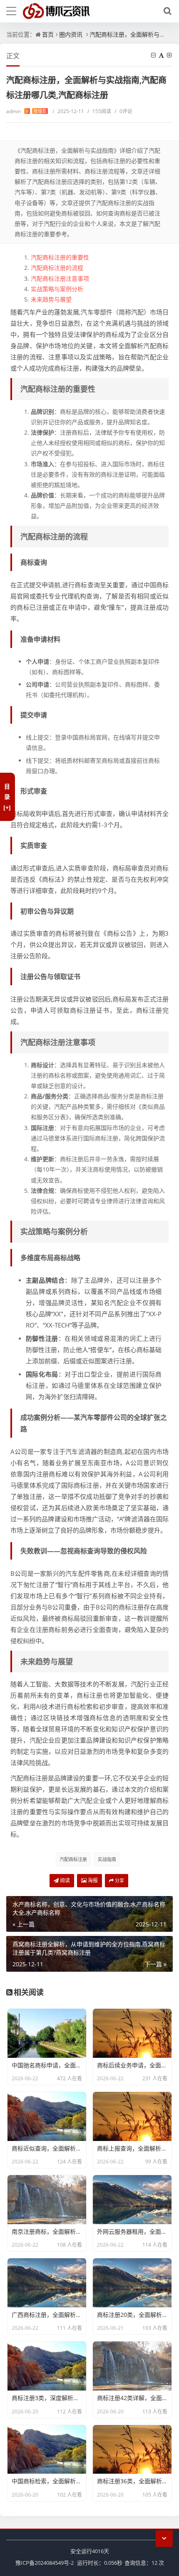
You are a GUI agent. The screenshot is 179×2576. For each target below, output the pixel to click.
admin (26, 111)
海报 (92, 1880)
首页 (48, 34)
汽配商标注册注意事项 (60, 278)
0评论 (123, 111)
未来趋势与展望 (51, 299)
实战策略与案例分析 (57, 289)
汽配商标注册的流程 (57, 268)
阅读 (64, 1880)
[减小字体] (154, 55)
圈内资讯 (71, 34)
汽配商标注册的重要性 (60, 257)
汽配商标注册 (73, 1859)
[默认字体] (162, 55)
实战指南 (107, 1859)
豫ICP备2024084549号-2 (45, 2563)
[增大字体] (170, 55)
